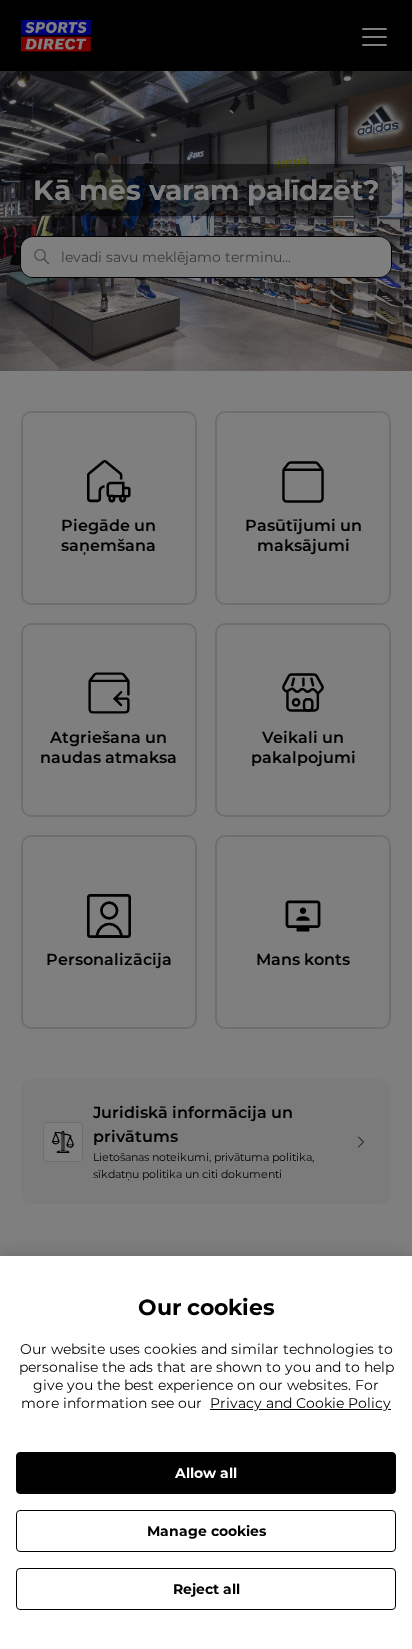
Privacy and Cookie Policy (300, 1403)
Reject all (206, 1589)
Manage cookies (206, 1531)
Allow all (206, 1473)
